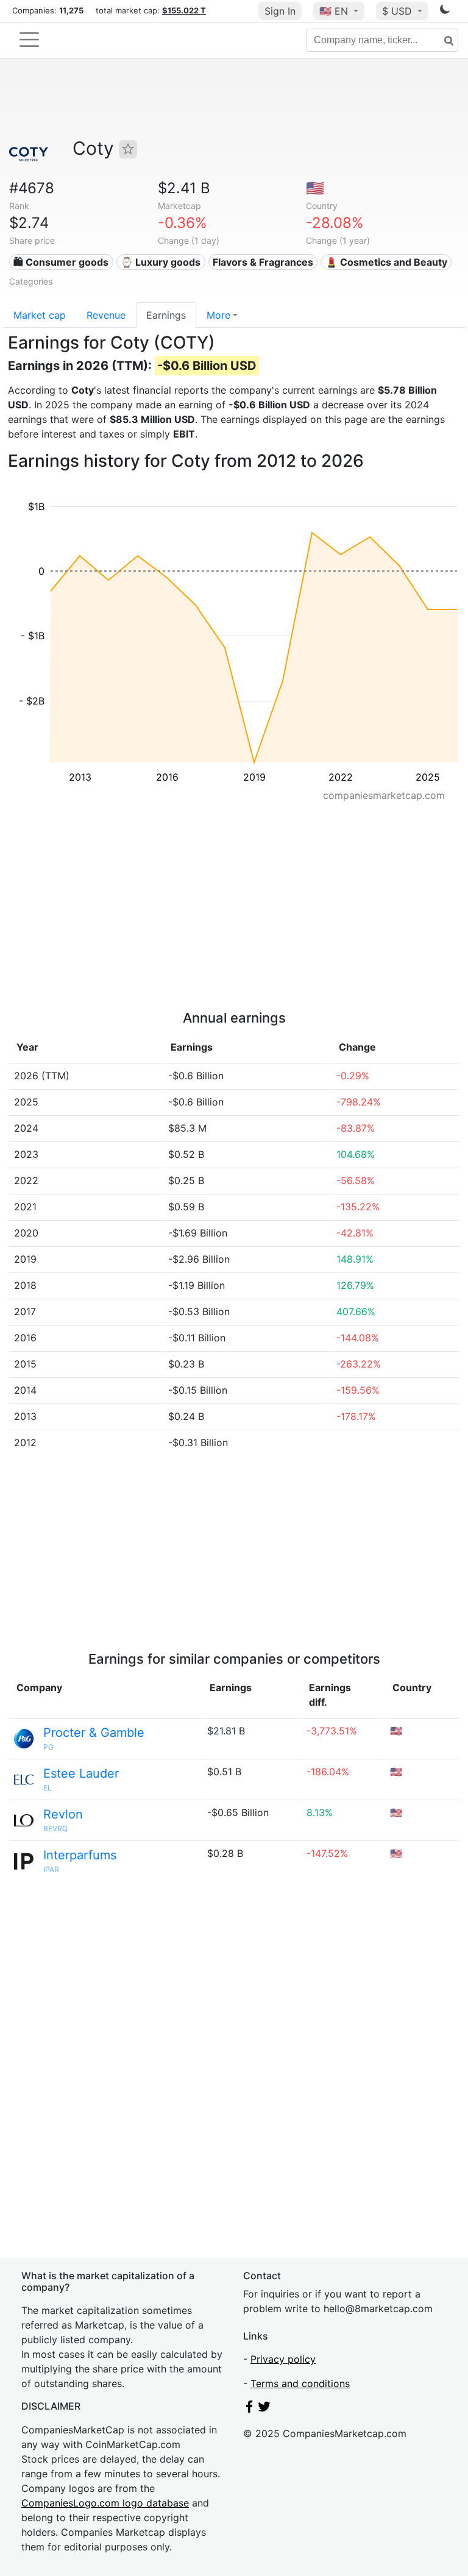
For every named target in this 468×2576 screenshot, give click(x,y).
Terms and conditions (300, 2383)
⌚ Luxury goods (161, 262)
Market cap (40, 315)
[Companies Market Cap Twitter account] (264, 2409)
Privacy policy (283, 2359)
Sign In (280, 11)
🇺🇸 (334, 11)
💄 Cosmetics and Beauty (386, 262)
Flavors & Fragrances (263, 262)
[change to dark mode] (445, 12)
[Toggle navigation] (29, 40)
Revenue (106, 315)
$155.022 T (184, 10)
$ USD (399, 11)
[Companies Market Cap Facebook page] (249, 2409)
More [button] (218, 315)
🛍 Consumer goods (61, 262)
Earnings (166, 315)
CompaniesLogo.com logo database (105, 2503)
